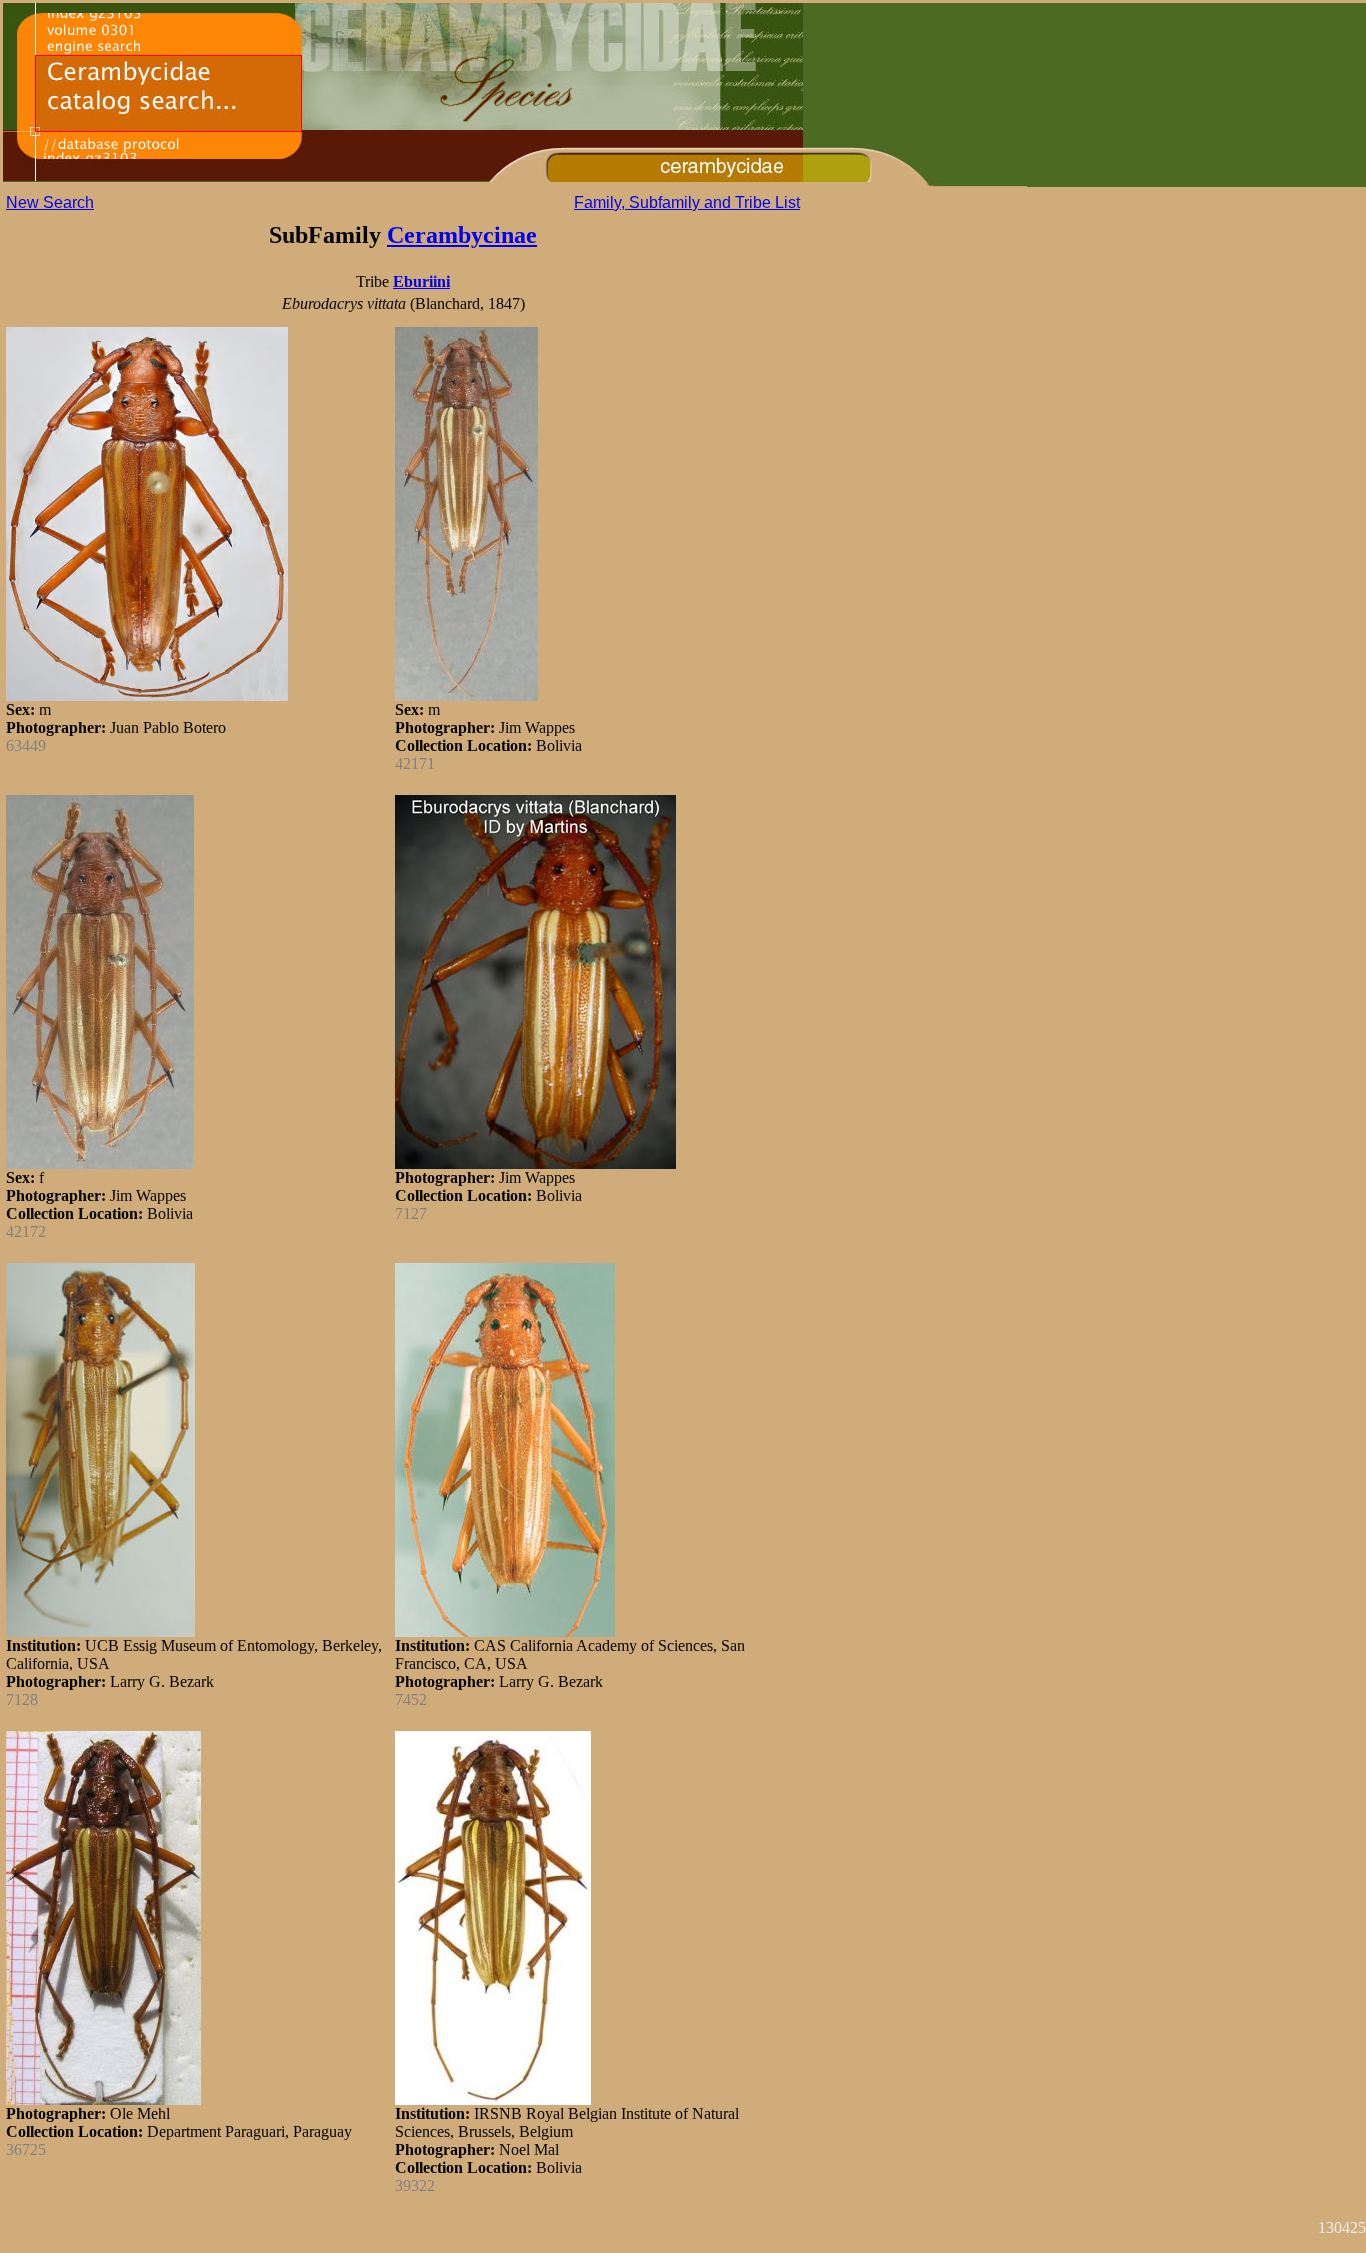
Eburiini (421, 281)
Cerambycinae (462, 235)
